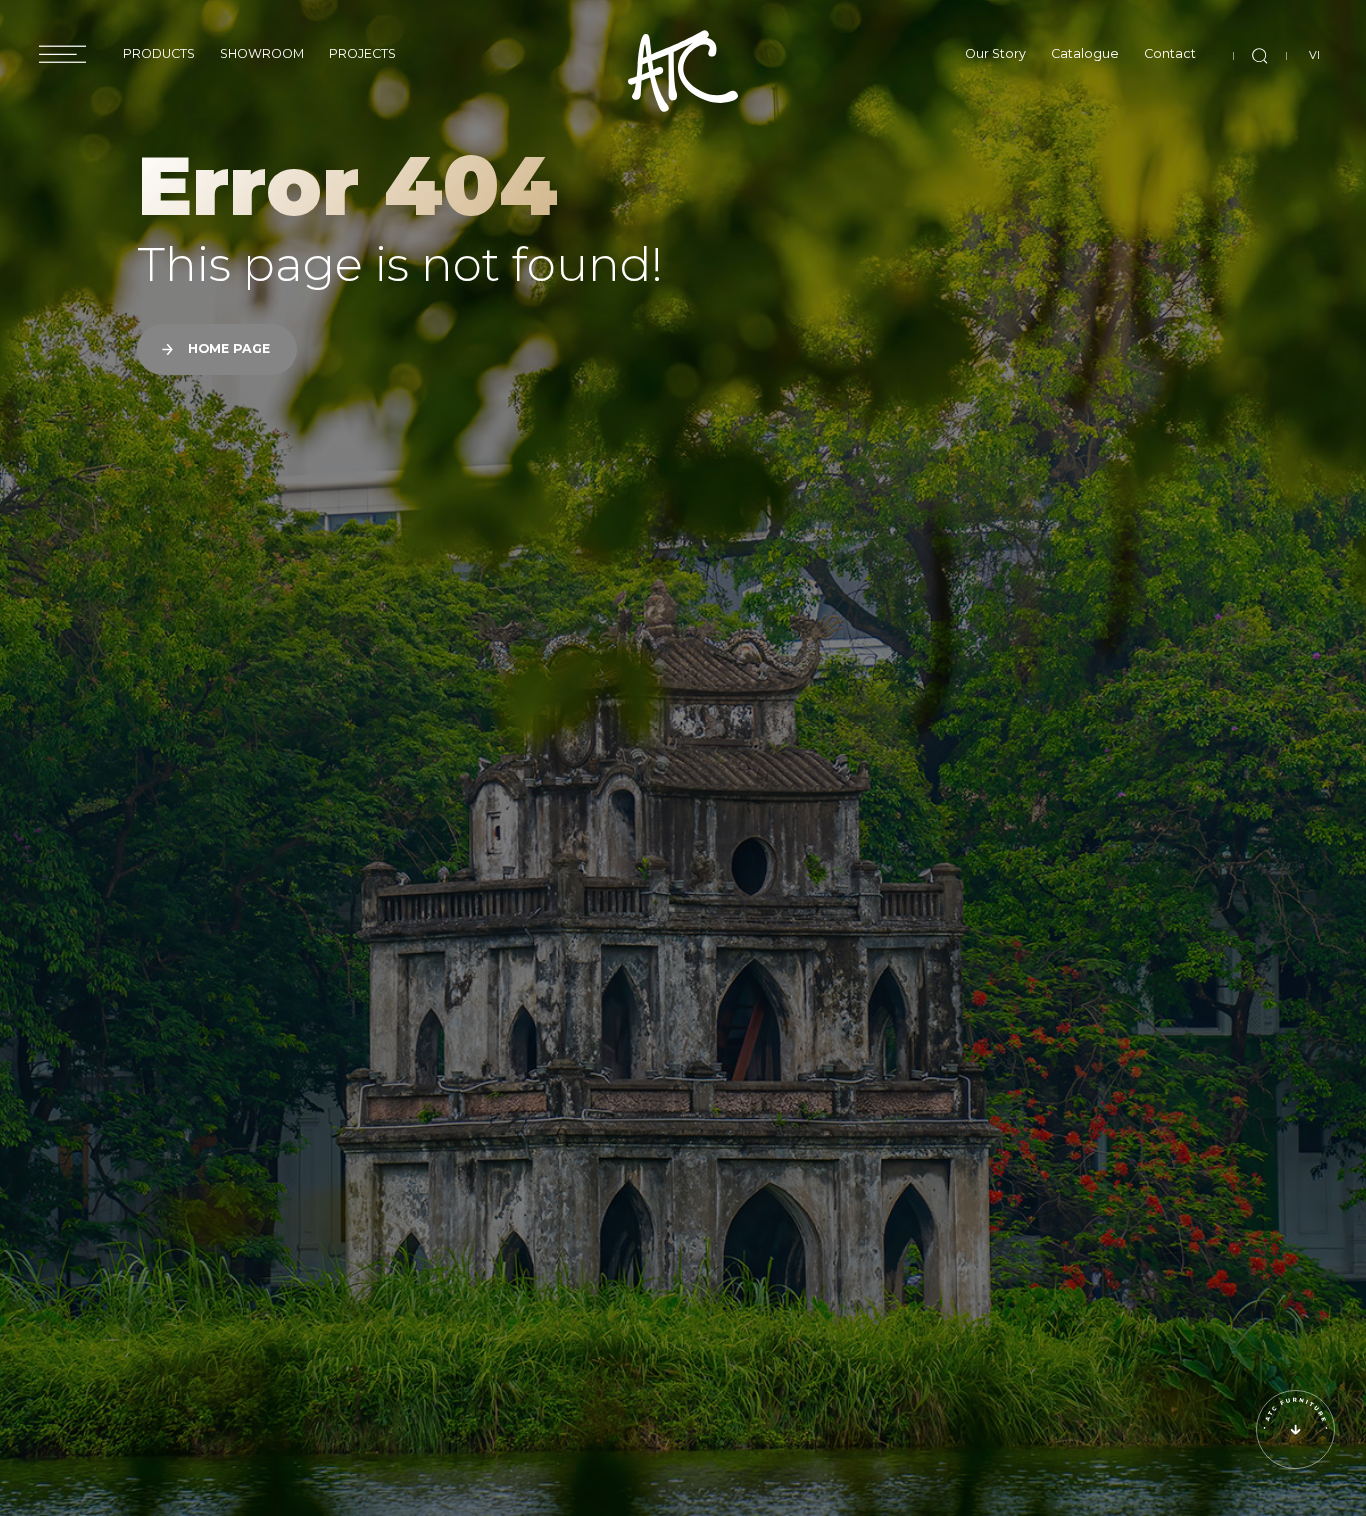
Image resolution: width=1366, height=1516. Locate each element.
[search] (1259, 55)
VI (1314, 55)
